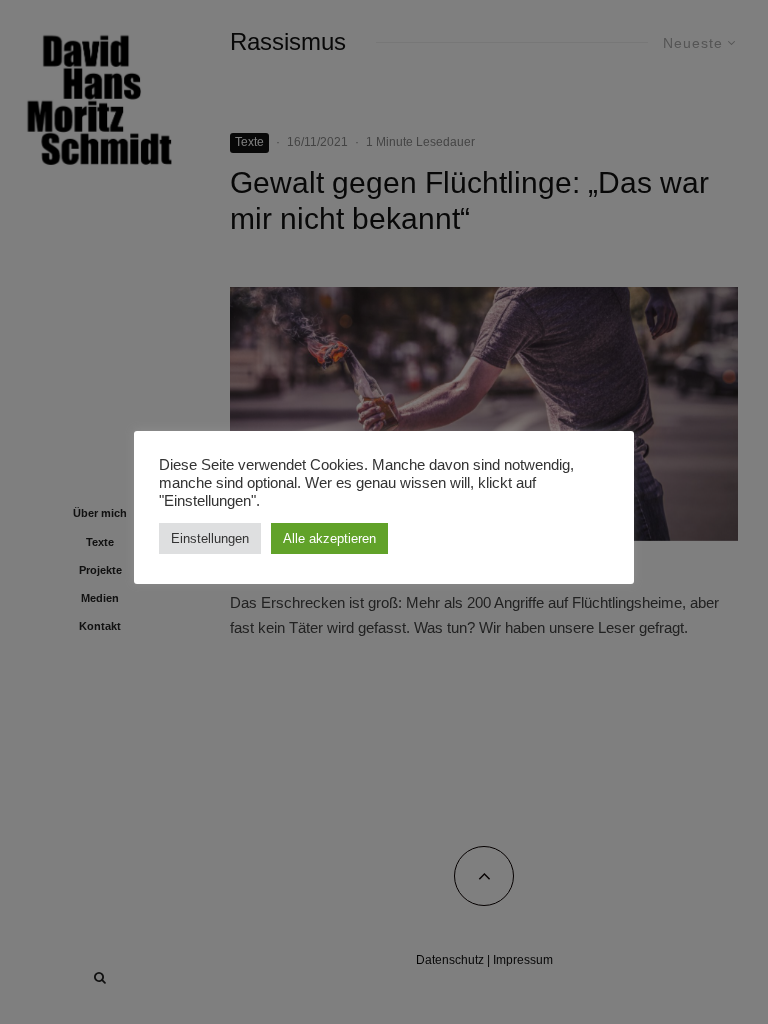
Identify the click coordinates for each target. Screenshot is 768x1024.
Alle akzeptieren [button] (329, 538)
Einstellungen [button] (210, 538)
